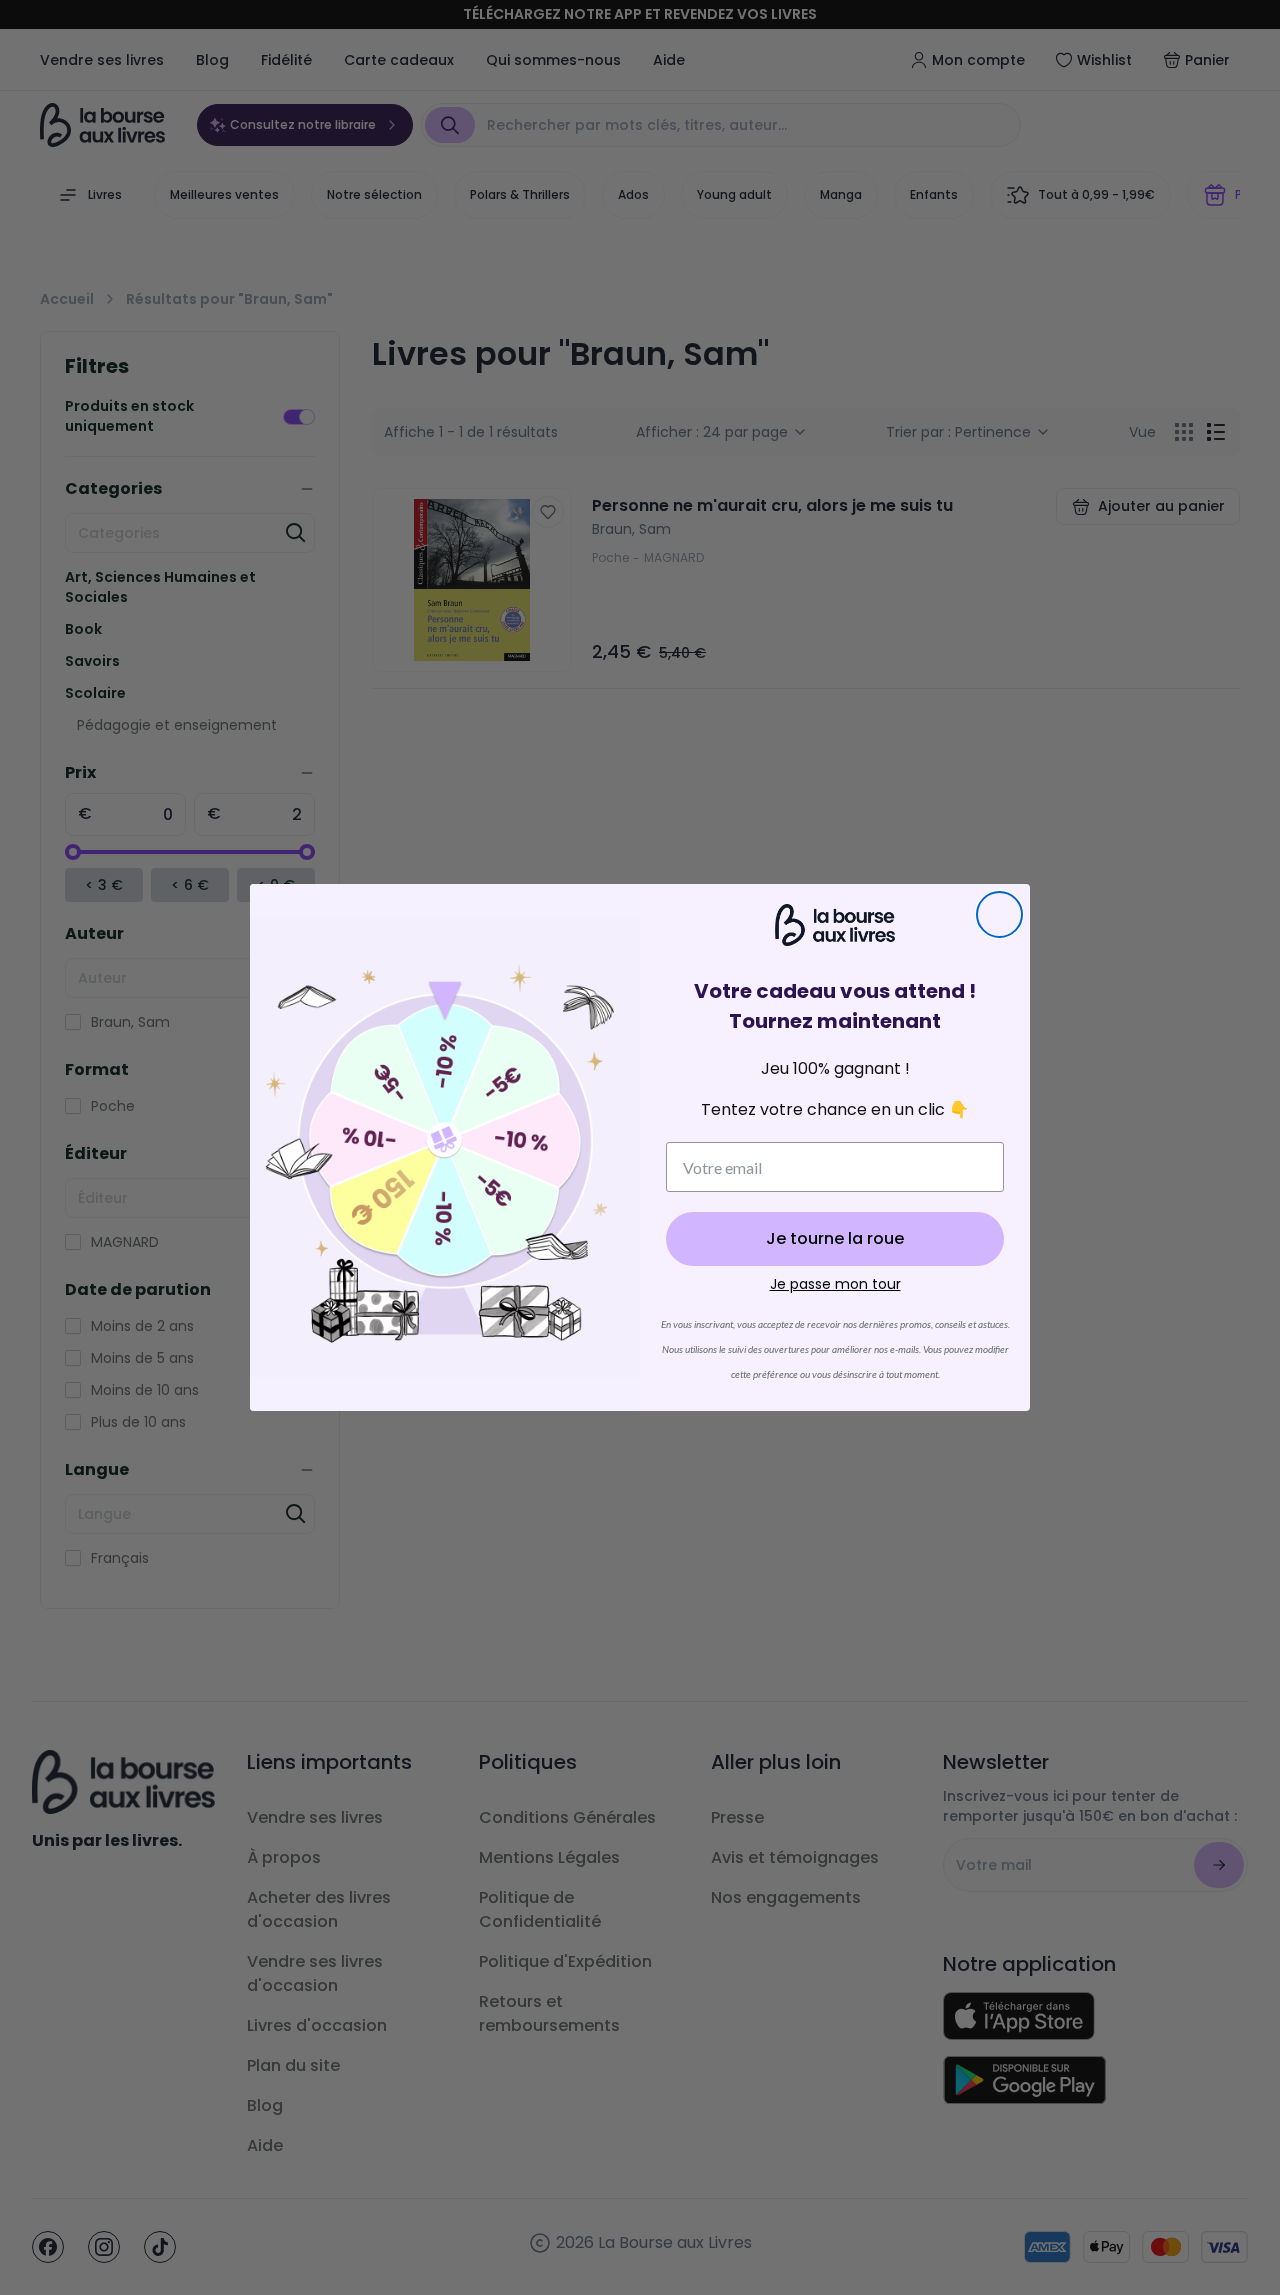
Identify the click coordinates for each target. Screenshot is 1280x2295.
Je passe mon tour (835, 1284)
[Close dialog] (999, 914)
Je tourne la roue (835, 1238)
